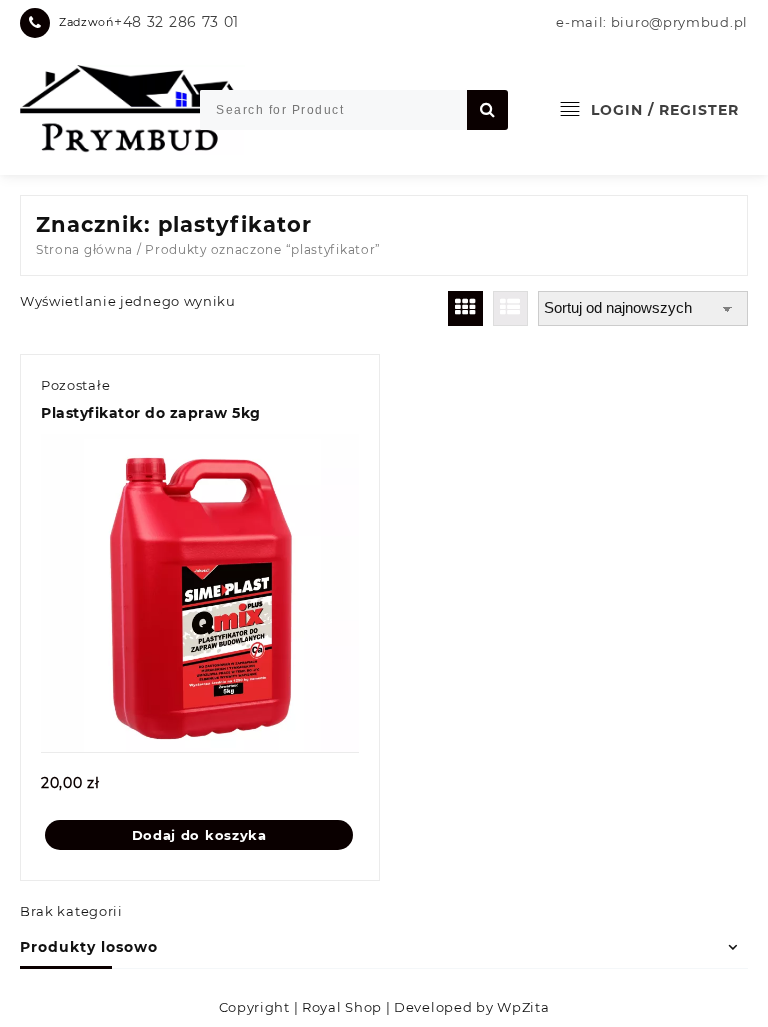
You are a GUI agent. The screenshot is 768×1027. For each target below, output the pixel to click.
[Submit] (487, 110)
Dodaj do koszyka (199, 835)
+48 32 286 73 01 (176, 22)
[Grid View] (465, 308)
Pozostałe (75, 385)
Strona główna (84, 249)
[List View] (510, 308)
